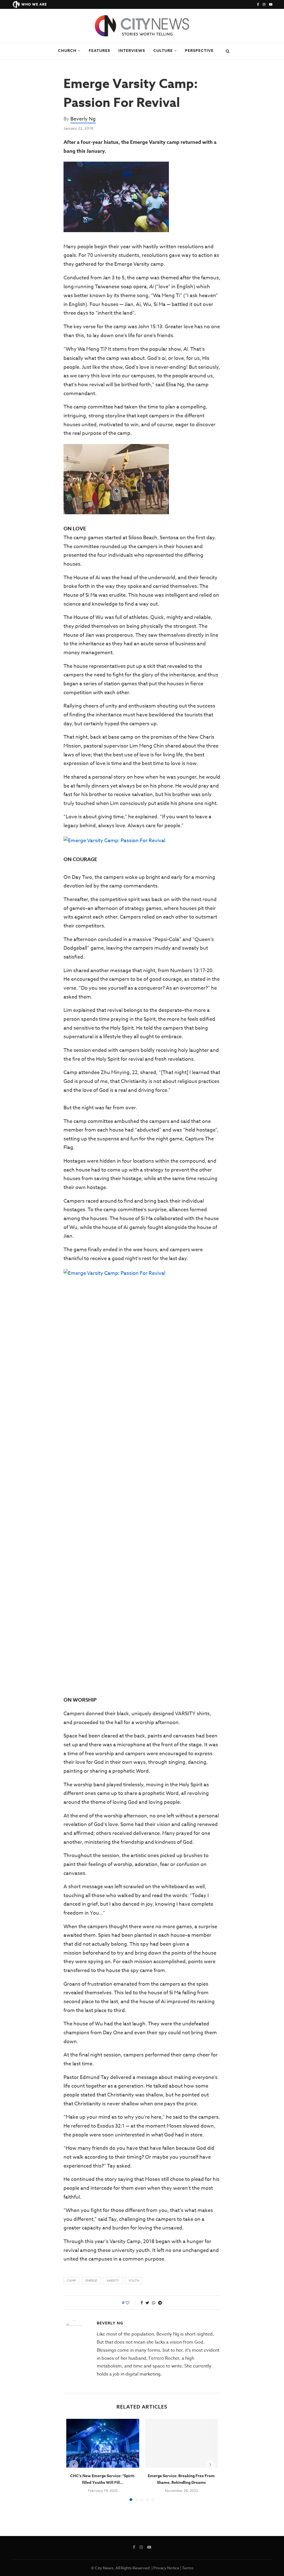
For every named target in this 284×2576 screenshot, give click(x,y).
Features (99, 51)
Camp (72, 2281)
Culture (163, 51)
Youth (134, 2281)
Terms (188, 2568)
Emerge (91, 2281)
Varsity (113, 2281)
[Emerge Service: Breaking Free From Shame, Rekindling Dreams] (181, 2443)
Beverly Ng (83, 119)
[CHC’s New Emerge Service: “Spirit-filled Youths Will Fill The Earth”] (103, 2443)
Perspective (199, 51)
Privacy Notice (166, 2568)
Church (67, 51)
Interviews (132, 51)
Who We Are (34, 4)
